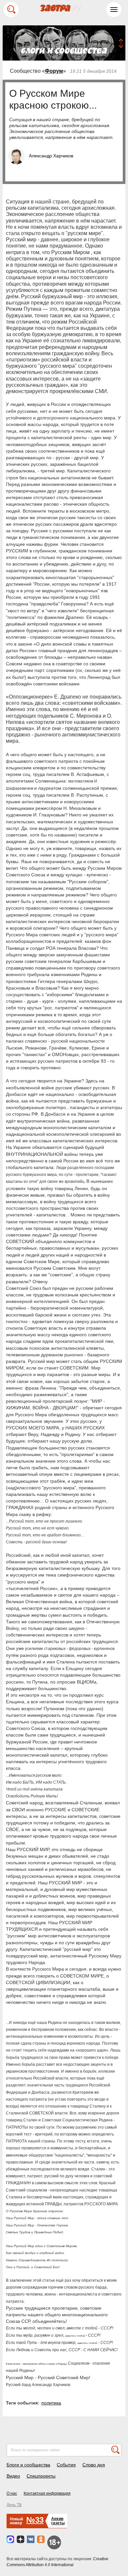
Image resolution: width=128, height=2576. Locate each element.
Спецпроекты (41, 2476)
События (66, 2465)
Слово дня (94, 2465)
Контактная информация (47, 2493)
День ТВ (14, 2505)
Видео (13, 2476)
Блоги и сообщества (28, 2465)
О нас (12, 2493)
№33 (35, 2520)
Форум (54, 71)
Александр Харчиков (51, 156)
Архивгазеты (58, 2521)
